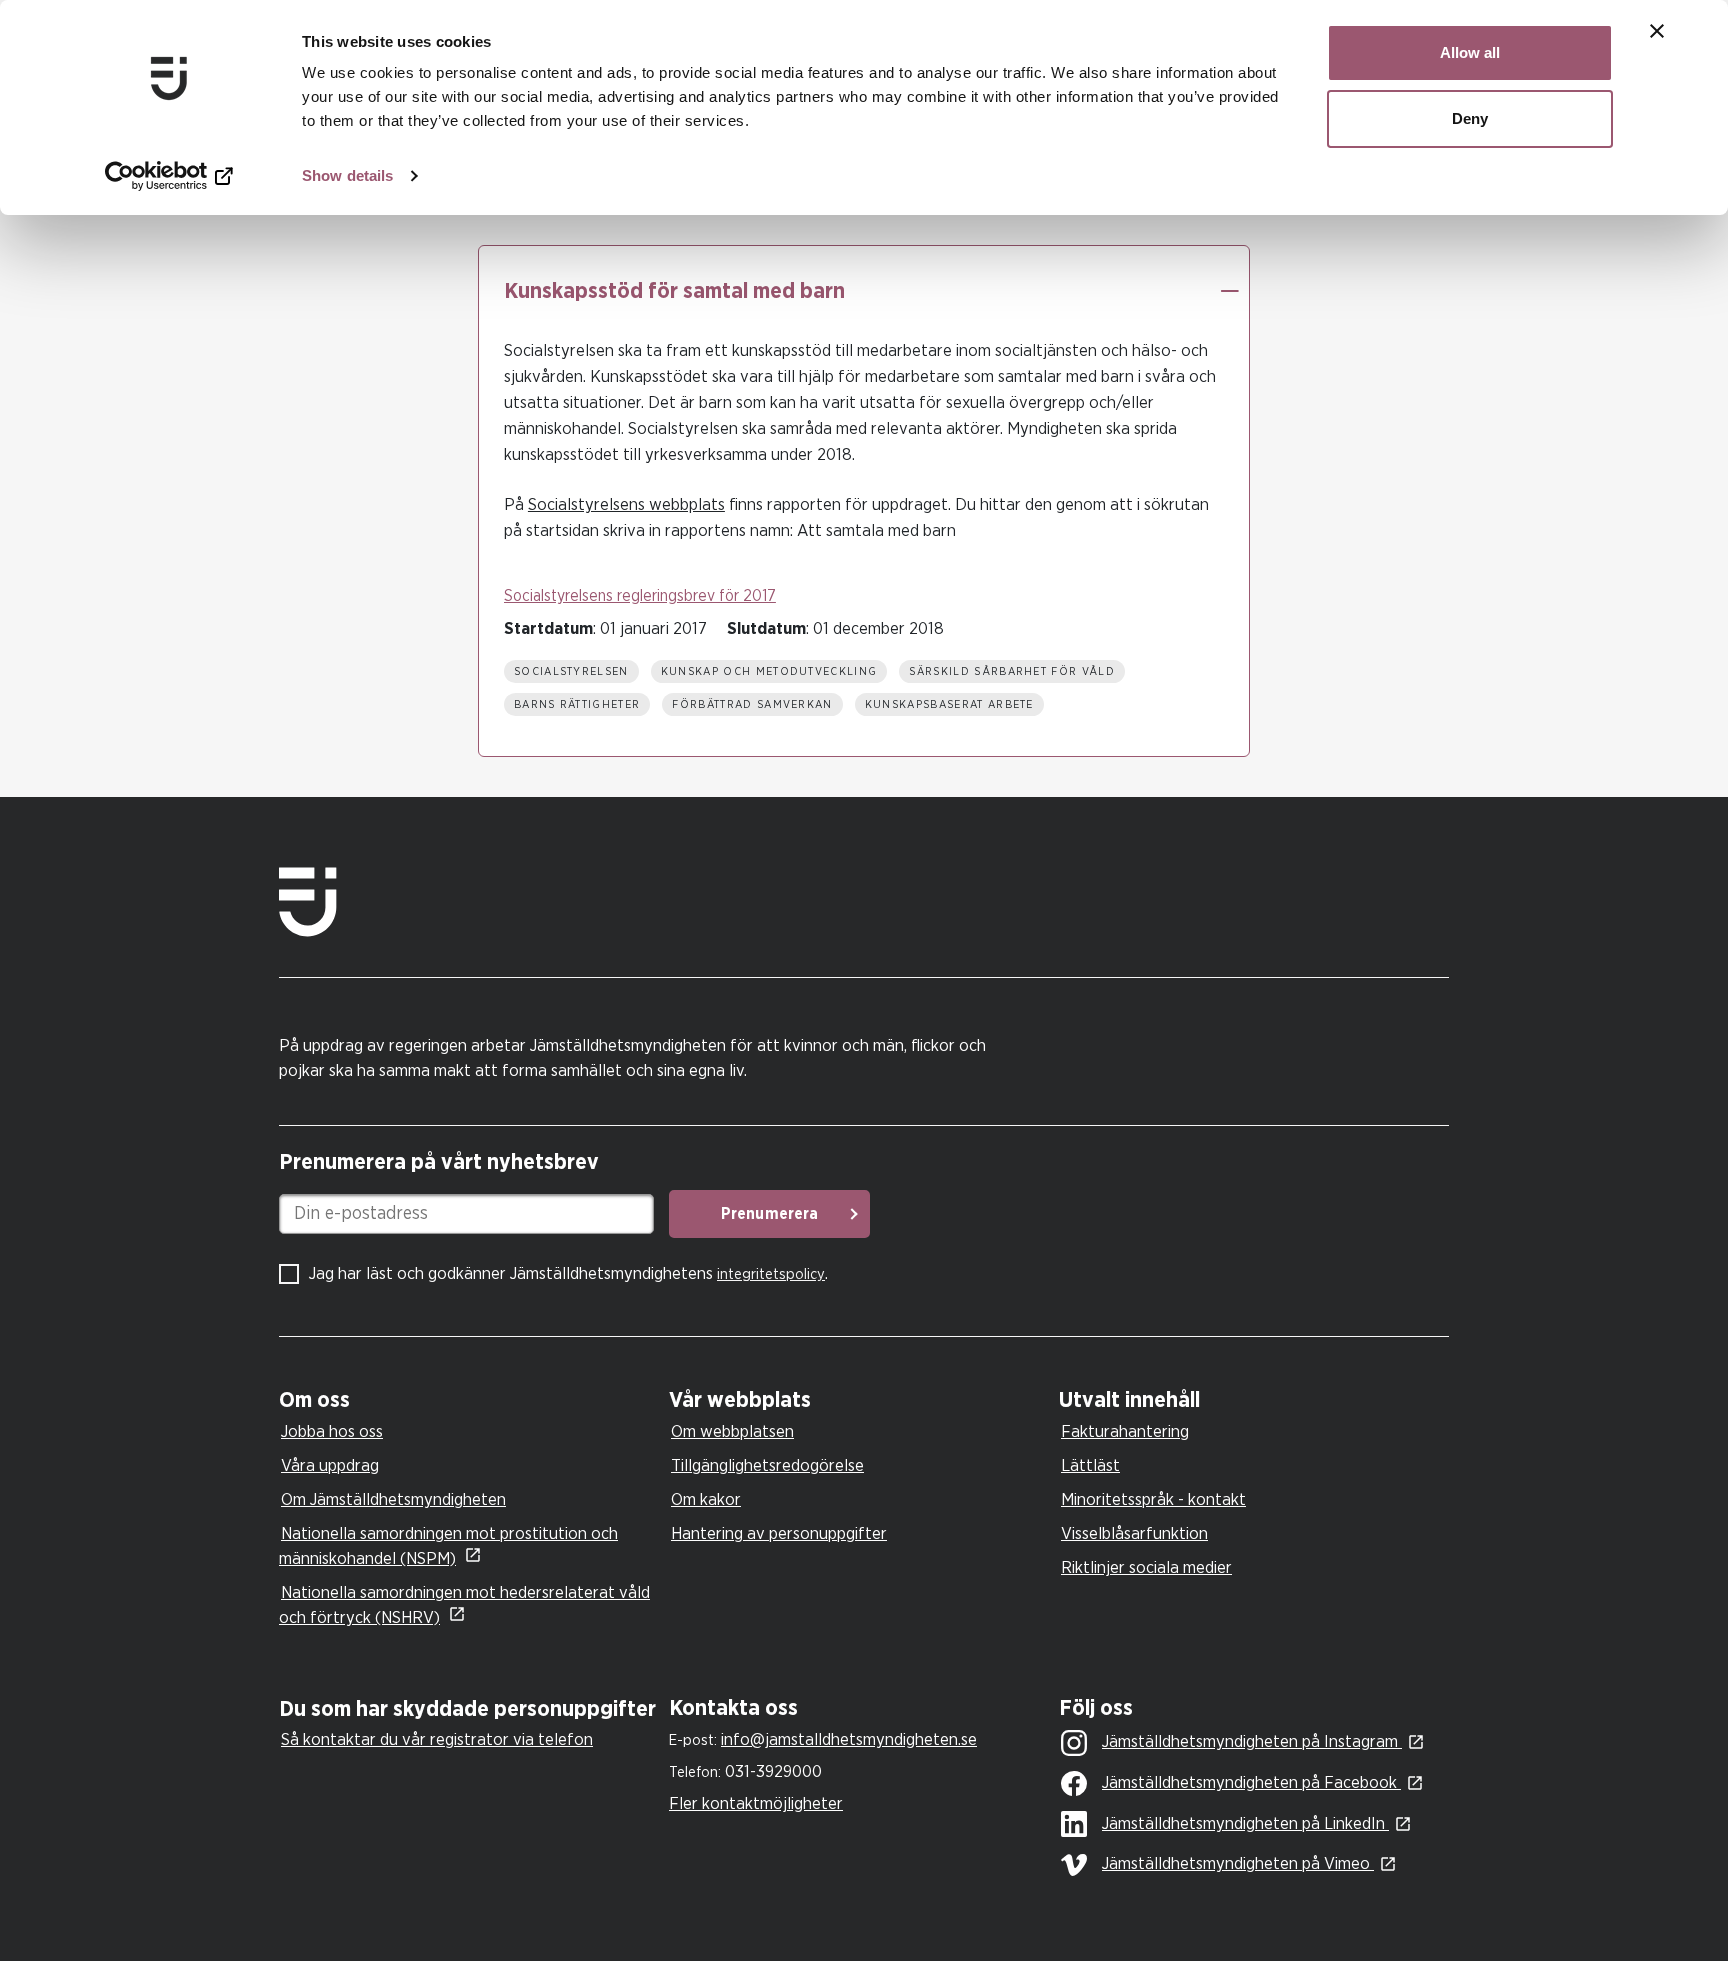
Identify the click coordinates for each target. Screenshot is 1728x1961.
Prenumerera (769, 1214)
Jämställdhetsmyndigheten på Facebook (1251, 1782)
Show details (347, 175)
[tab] (469, 1400)
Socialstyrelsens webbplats (626, 504)
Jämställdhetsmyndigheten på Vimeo (1238, 1863)
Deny (1470, 118)
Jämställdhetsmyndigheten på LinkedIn (1245, 1823)
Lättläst (1090, 1465)
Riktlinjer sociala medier (1146, 1567)
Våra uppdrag (330, 1465)
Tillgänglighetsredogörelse (767, 1465)
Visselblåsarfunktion (1134, 1533)
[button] (1229, 291)
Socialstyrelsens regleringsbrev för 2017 (640, 596)
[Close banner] (1657, 31)
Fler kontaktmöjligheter (756, 1803)
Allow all (1470, 52)
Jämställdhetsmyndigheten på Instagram (1252, 1741)
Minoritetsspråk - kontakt (1153, 1499)
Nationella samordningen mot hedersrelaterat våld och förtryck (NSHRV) (464, 1605)
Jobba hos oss (332, 1431)
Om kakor (706, 1499)
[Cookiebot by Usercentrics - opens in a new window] (169, 176)
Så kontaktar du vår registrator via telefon (437, 1739)
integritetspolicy (771, 1274)
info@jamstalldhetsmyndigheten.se (849, 1739)
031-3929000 (773, 1771)
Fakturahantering (1125, 1431)
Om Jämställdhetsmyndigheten (393, 1499)
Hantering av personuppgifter (779, 1533)
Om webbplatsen (732, 1431)
